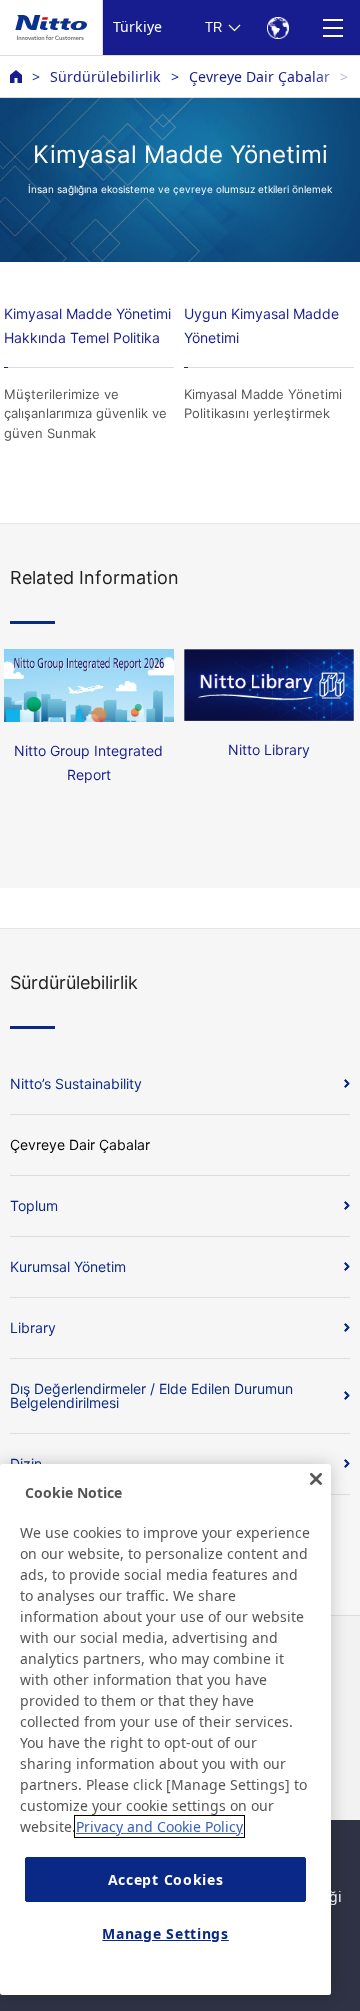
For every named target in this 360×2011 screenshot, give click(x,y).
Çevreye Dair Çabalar (259, 76)
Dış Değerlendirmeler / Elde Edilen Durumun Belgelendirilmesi (151, 1395)
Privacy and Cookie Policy (159, 1826)
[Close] (316, 1479)
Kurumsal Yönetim (68, 1266)
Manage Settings (165, 1933)
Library (33, 1327)
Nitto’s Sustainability (76, 1083)
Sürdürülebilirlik (105, 76)
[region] (165, 1729)
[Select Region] (277, 27)
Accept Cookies (166, 1879)
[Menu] (332, 27)
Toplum (34, 1205)
